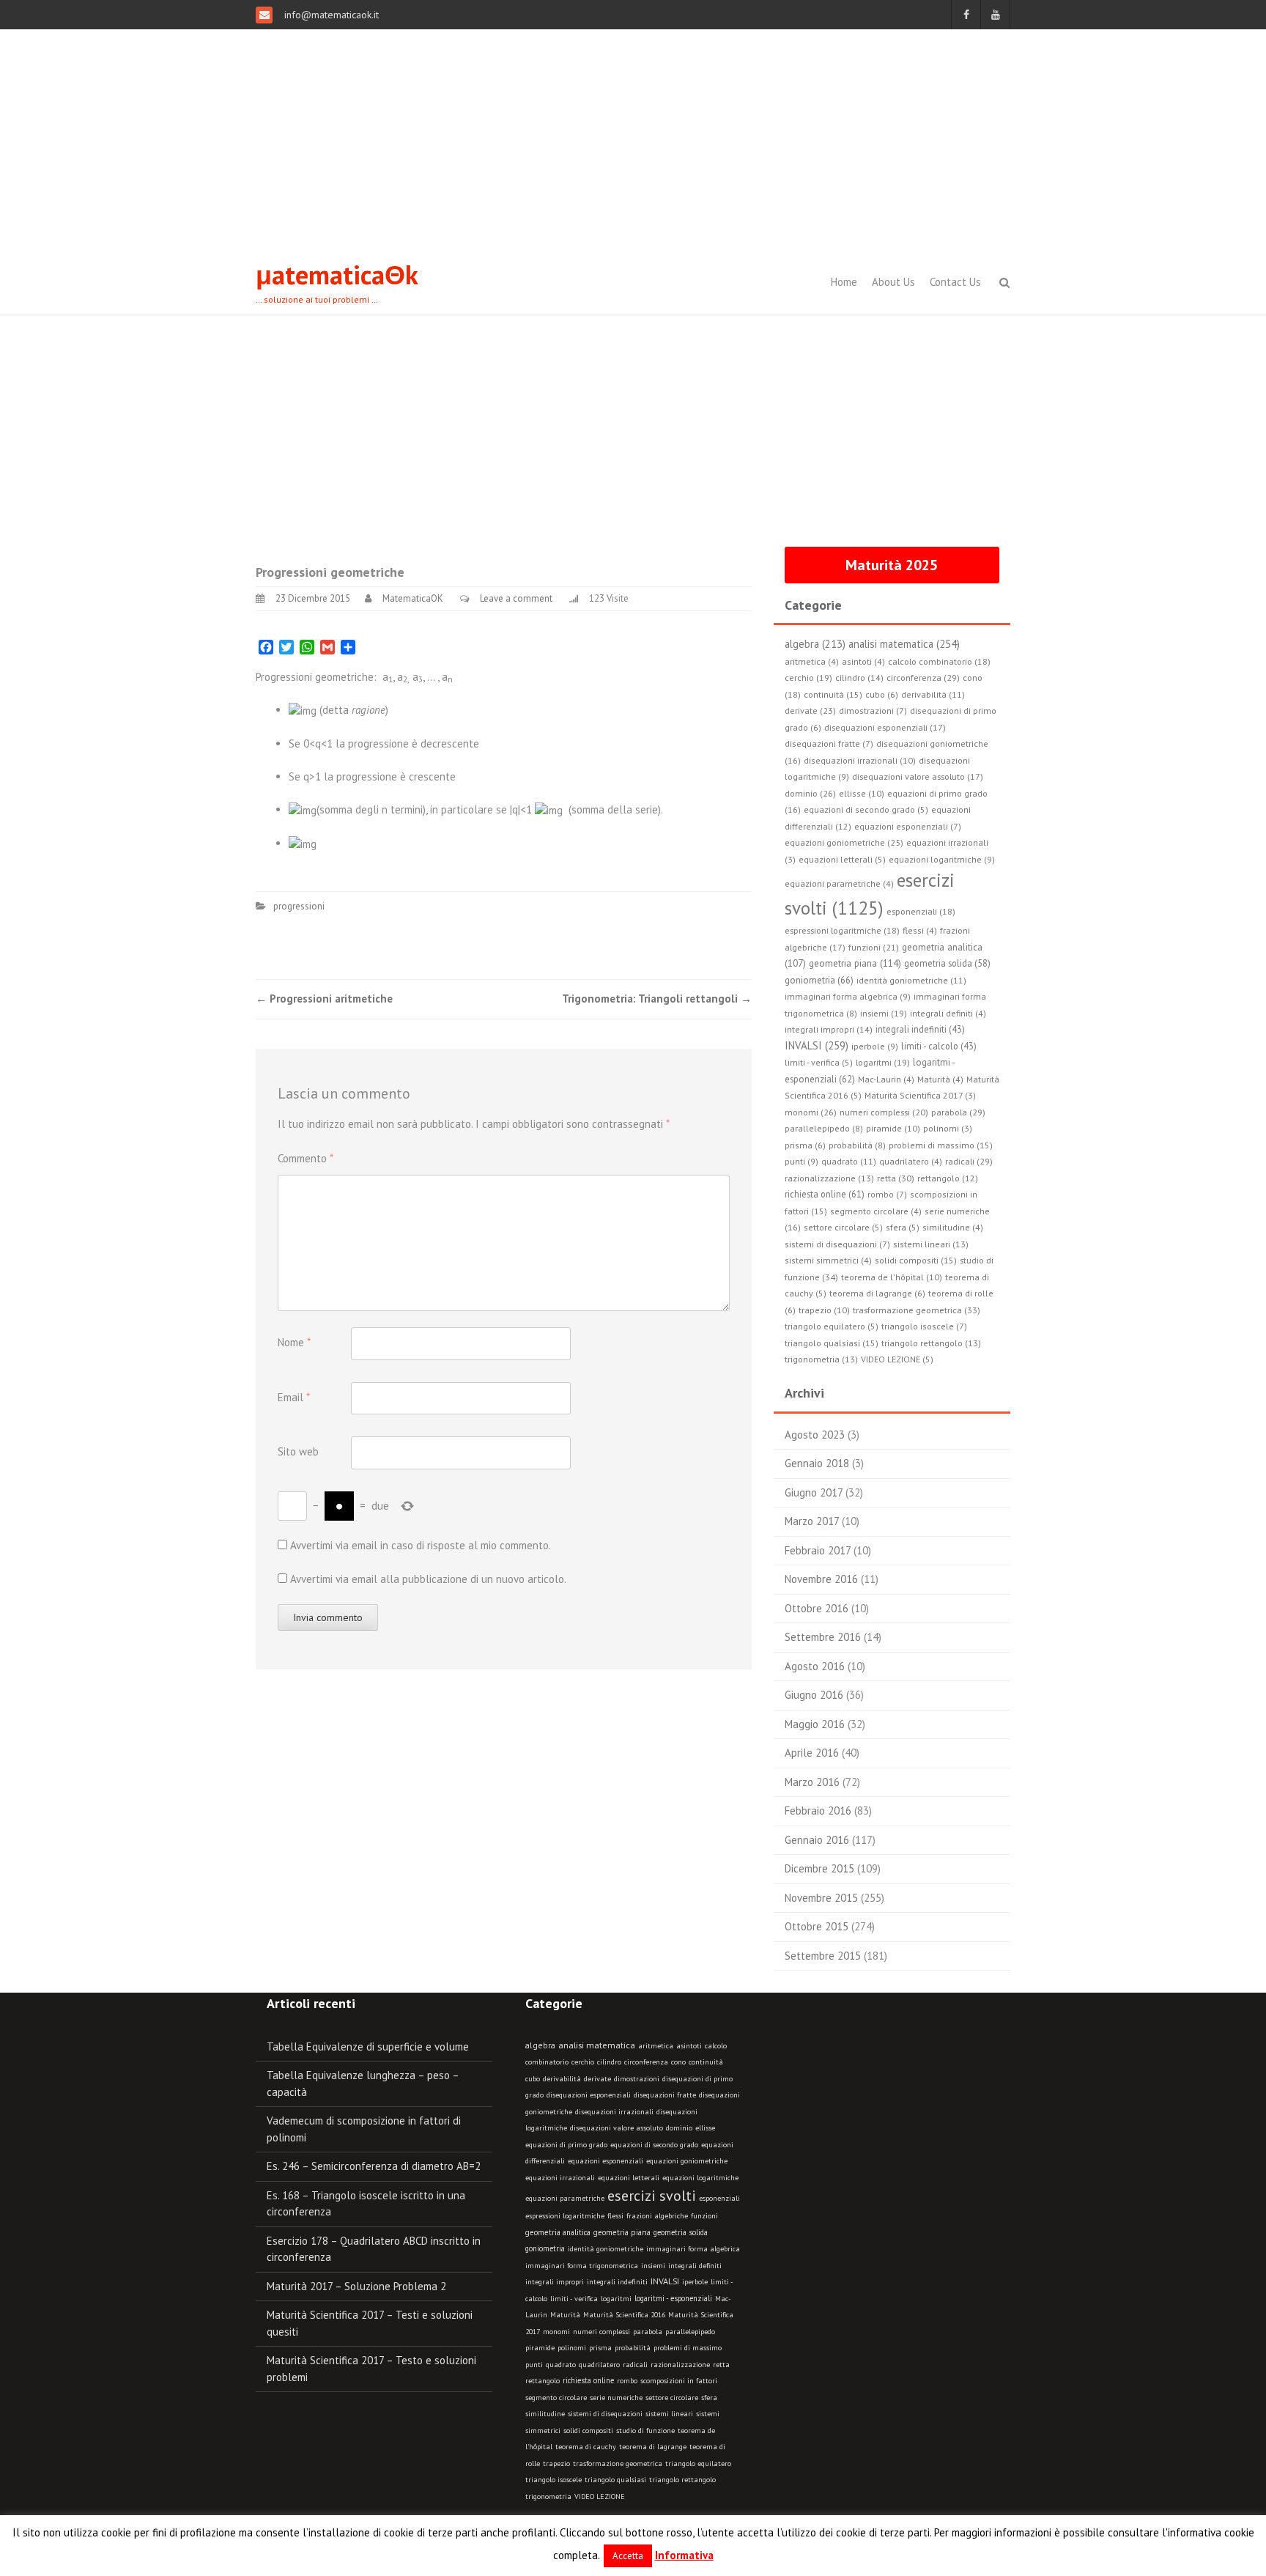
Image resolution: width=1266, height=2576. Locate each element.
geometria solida (681, 2232)
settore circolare (672, 2398)
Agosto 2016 (815, 1666)
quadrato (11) (849, 1161)
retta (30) (896, 1178)
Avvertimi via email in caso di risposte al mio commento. (421, 1545)
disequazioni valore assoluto (617, 2128)
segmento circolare (556, 2398)
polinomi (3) (948, 1128)
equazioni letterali (629, 2178)
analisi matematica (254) (904, 644)
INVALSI (665, 2281)
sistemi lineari (669, 2414)
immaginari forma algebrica (693, 2249)
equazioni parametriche (565, 2198)
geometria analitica (558, 2232)
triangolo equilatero (698, 2464)
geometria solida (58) (947, 963)
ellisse (705, 2128)
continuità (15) (833, 694)
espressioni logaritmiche (565, 2216)
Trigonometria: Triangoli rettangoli (657, 999)
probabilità (633, 2348)
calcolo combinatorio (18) (939, 661)
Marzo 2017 (812, 1521)
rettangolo (543, 2381)
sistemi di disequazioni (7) (837, 1244)
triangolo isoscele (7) (924, 1326)
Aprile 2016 (812, 1753)
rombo (627, 2381)
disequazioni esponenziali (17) (885, 727)
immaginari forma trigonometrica (582, 2266)
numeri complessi (601, 2332)
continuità (706, 2062)
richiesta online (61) (825, 1194)
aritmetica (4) (812, 661)
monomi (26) (811, 1112)
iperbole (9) (875, 1046)
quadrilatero (599, 2365)
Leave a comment (516, 598)
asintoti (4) (863, 661)
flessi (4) (920, 930)
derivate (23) (810, 711)
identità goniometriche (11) (911, 980)
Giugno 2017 (814, 1492)
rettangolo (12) (948, 1178)
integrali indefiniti (617, 2281)
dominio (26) (810, 793)
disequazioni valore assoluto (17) (918, 776)
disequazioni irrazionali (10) (860, 760)
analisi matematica (597, 2045)
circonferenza (646, 2062)
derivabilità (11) (933, 694)
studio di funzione (645, 2431)
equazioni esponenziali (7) (908, 826)
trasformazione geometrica (618, 2464)
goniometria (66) (819, 980)
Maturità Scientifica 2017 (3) (920, 1095)
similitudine (545, 2414)
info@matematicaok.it (330, 15)
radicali (635, 2365)
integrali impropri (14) (829, 1029)
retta (721, 2365)
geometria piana (622, 2232)
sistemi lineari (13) (931, 1244)
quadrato (561, 2365)
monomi (556, 2332)
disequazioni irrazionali (614, 2112)
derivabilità (562, 2079)
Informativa (684, 2555)
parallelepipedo (690, 2332)
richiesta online (588, 2380)
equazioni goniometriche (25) (844, 842)
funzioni (704, 2216)
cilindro (609, 2062)
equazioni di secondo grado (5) (866, 809)
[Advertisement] (633, 139)
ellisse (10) (862, 793)
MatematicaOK (413, 598)
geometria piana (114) (855, 963)
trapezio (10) (824, 1310)
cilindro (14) (859, 678)
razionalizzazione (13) (829, 1178)
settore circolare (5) (843, 1227)
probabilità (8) (857, 1145)
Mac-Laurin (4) (886, 1079)
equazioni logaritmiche (700, 2178)
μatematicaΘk (337, 274)
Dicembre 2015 (819, 1868)
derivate (597, 2079)
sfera (709, 2398)
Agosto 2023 (815, 1435)
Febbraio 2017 (818, 1550)
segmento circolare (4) (876, 1211)
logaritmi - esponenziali (673, 2298)
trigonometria (548, 2496)
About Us (893, 282)
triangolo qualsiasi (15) (832, 1343)
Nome (294, 1342)
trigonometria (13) (821, 1359)
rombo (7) (887, 1194)
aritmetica (656, 2046)
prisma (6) (805, 1145)
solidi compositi (588, 2431)
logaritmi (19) (883, 1062)
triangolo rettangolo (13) (931, 1343)
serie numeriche (616, 2398)
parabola (648, 2332)
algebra (540, 2045)
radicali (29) (969, 1161)
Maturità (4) (940, 1079)
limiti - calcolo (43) (939, 1046)
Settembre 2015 (823, 1956)
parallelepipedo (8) (824, 1128)
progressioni (299, 906)
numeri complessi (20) (884, 1112)
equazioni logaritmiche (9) (942, 859)
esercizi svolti (652, 2196)
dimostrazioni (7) (873, 711)
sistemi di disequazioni (605, 2414)
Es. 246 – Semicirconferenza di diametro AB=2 (374, 2166)
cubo (533, 2079)
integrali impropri (555, 2282)
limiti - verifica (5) (819, 1062)
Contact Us (955, 282)
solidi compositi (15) (916, 1260)
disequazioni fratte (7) (829, 743)
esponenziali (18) (921, 911)
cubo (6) (882, 694)
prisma (600, 2348)
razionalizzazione (680, 2365)
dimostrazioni (637, 2079)
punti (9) (802, 1161)
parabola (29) (958, 1112)
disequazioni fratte (665, 2095)
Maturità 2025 (892, 565)
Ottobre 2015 (817, 1926)
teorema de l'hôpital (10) (892, 1277)
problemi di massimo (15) (941, 1145)
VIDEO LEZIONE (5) (897, 1359)
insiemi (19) (884, 1013)
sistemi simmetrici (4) (828, 1260)
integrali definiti (695, 2266)
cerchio (583, 2062)
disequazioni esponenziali (589, 2095)
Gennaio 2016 (817, 1840)
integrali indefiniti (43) (920, 1029)
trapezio (556, 2464)
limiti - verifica (574, 2299)
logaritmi (616, 2299)
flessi (615, 2216)
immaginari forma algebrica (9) (848, 996)
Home (844, 282)
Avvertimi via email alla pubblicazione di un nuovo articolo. (428, 1579)
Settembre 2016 (823, 1637)
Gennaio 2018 (817, 1463)
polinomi (572, 2348)
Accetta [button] (628, 2556)
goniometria (545, 2248)
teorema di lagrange (653, 2447)
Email (294, 1397)
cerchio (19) (808, 678)
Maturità (565, 2315)
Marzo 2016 (812, 1782)
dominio (679, 2128)
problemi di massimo (688, 2348)
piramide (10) (893, 1128)
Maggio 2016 (815, 1724)
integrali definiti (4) (948, 1013)
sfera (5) (903, 1227)
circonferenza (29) (923, 677)
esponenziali (719, 2198)
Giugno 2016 (814, 1695)
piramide (540, 2348)
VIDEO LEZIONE (600, 2496)
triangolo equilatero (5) (832, 1326)
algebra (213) (815, 644)
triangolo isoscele (554, 2480)
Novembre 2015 (821, 1898)
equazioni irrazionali (560, 2178)
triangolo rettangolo (682, 2480)
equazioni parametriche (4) (839, 883)
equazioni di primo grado (566, 2145)
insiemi (653, 2266)
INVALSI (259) (817, 1045)
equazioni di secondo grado (654, 2145)
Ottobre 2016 (817, 1608)
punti (534, 2365)
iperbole (695, 2282)
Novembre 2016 (821, 1579)
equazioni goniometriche (687, 2161)
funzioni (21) (874, 947)
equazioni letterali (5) (842, 859)
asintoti (689, 2046)
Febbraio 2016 (818, 1811)
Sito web (298, 1451)
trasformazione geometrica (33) (917, 1310)
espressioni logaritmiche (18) (842, 930)
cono (678, 2062)
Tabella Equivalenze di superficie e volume (368, 2047)
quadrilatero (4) (911, 1161)
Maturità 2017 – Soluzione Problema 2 (356, 2286)
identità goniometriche (606, 2249)
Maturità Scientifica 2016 (624, 2315)
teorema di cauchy (586, 2447)
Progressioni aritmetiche (324, 999)
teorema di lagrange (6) (877, 1293)
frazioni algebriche (657, 2216)
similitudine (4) (953, 1227)
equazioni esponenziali (606, 2161)
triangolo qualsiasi (615, 2480)
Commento (306, 1158)
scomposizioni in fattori (679, 2381)
